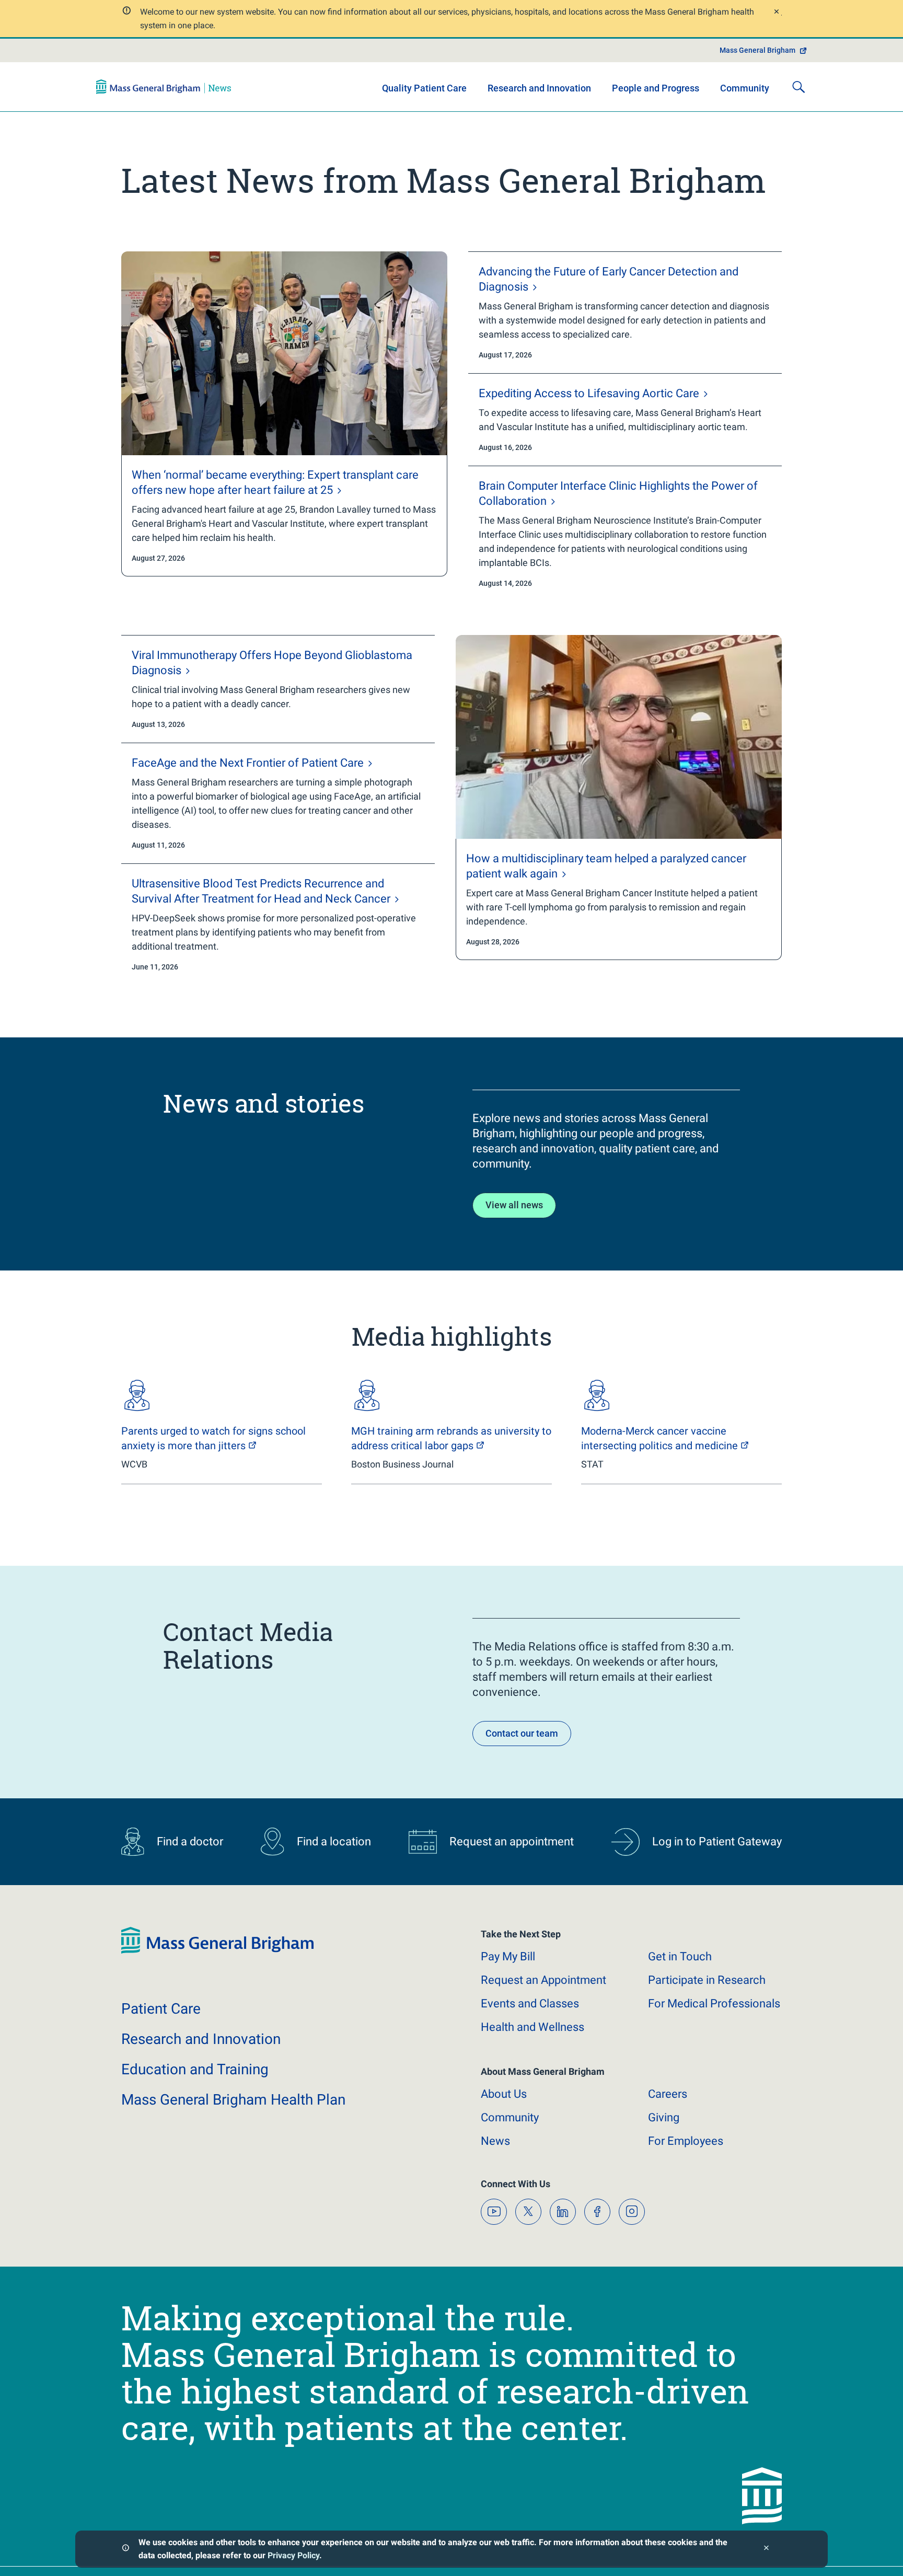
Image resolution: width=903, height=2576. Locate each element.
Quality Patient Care (424, 88)
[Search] (798, 87)
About (504, 2094)
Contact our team (522, 1733)
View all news (514, 1205)
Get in (680, 1956)
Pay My (508, 1956)
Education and (195, 2069)
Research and (201, 2039)
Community (745, 88)
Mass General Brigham (757, 50)
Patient (161, 2009)
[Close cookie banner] (766, 2549)
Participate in (707, 1980)
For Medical (714, 2003)
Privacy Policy (293, 2555)
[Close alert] (776, 13)
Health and (532, 2027)
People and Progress (656, 88)
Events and (530, 2003)
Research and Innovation (539, 88)
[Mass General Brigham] (164, 87)
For (686, 2141)
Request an (543, 1980)
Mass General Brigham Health (233, 2100)
